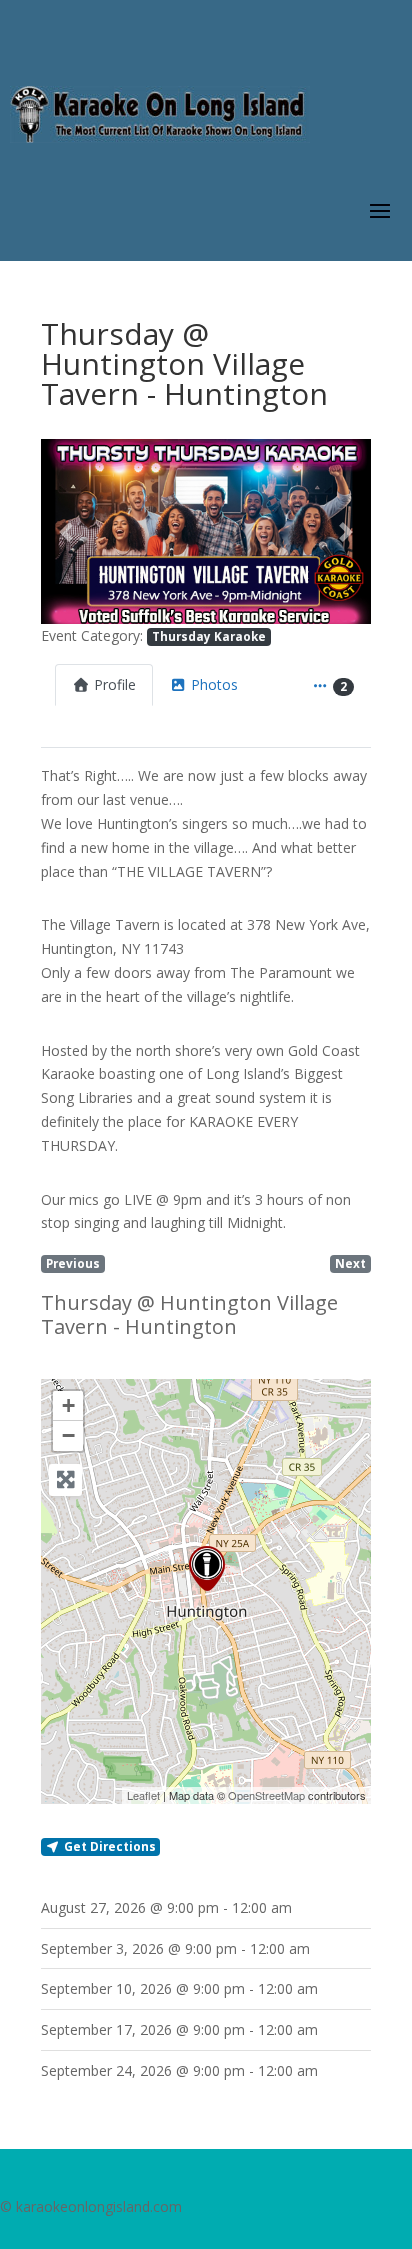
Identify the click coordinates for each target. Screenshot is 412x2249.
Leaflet (143, 1795)
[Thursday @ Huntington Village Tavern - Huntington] (207, 1568)
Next (350, 1263)
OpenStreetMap (266, 1795)
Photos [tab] (214, 684)
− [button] (68, 1435)
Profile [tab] (115, 684)
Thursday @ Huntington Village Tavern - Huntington (189, 1314)
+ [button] (68, 1405)
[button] (65, 531)
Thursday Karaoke (209, 636)
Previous (73, 1263)
